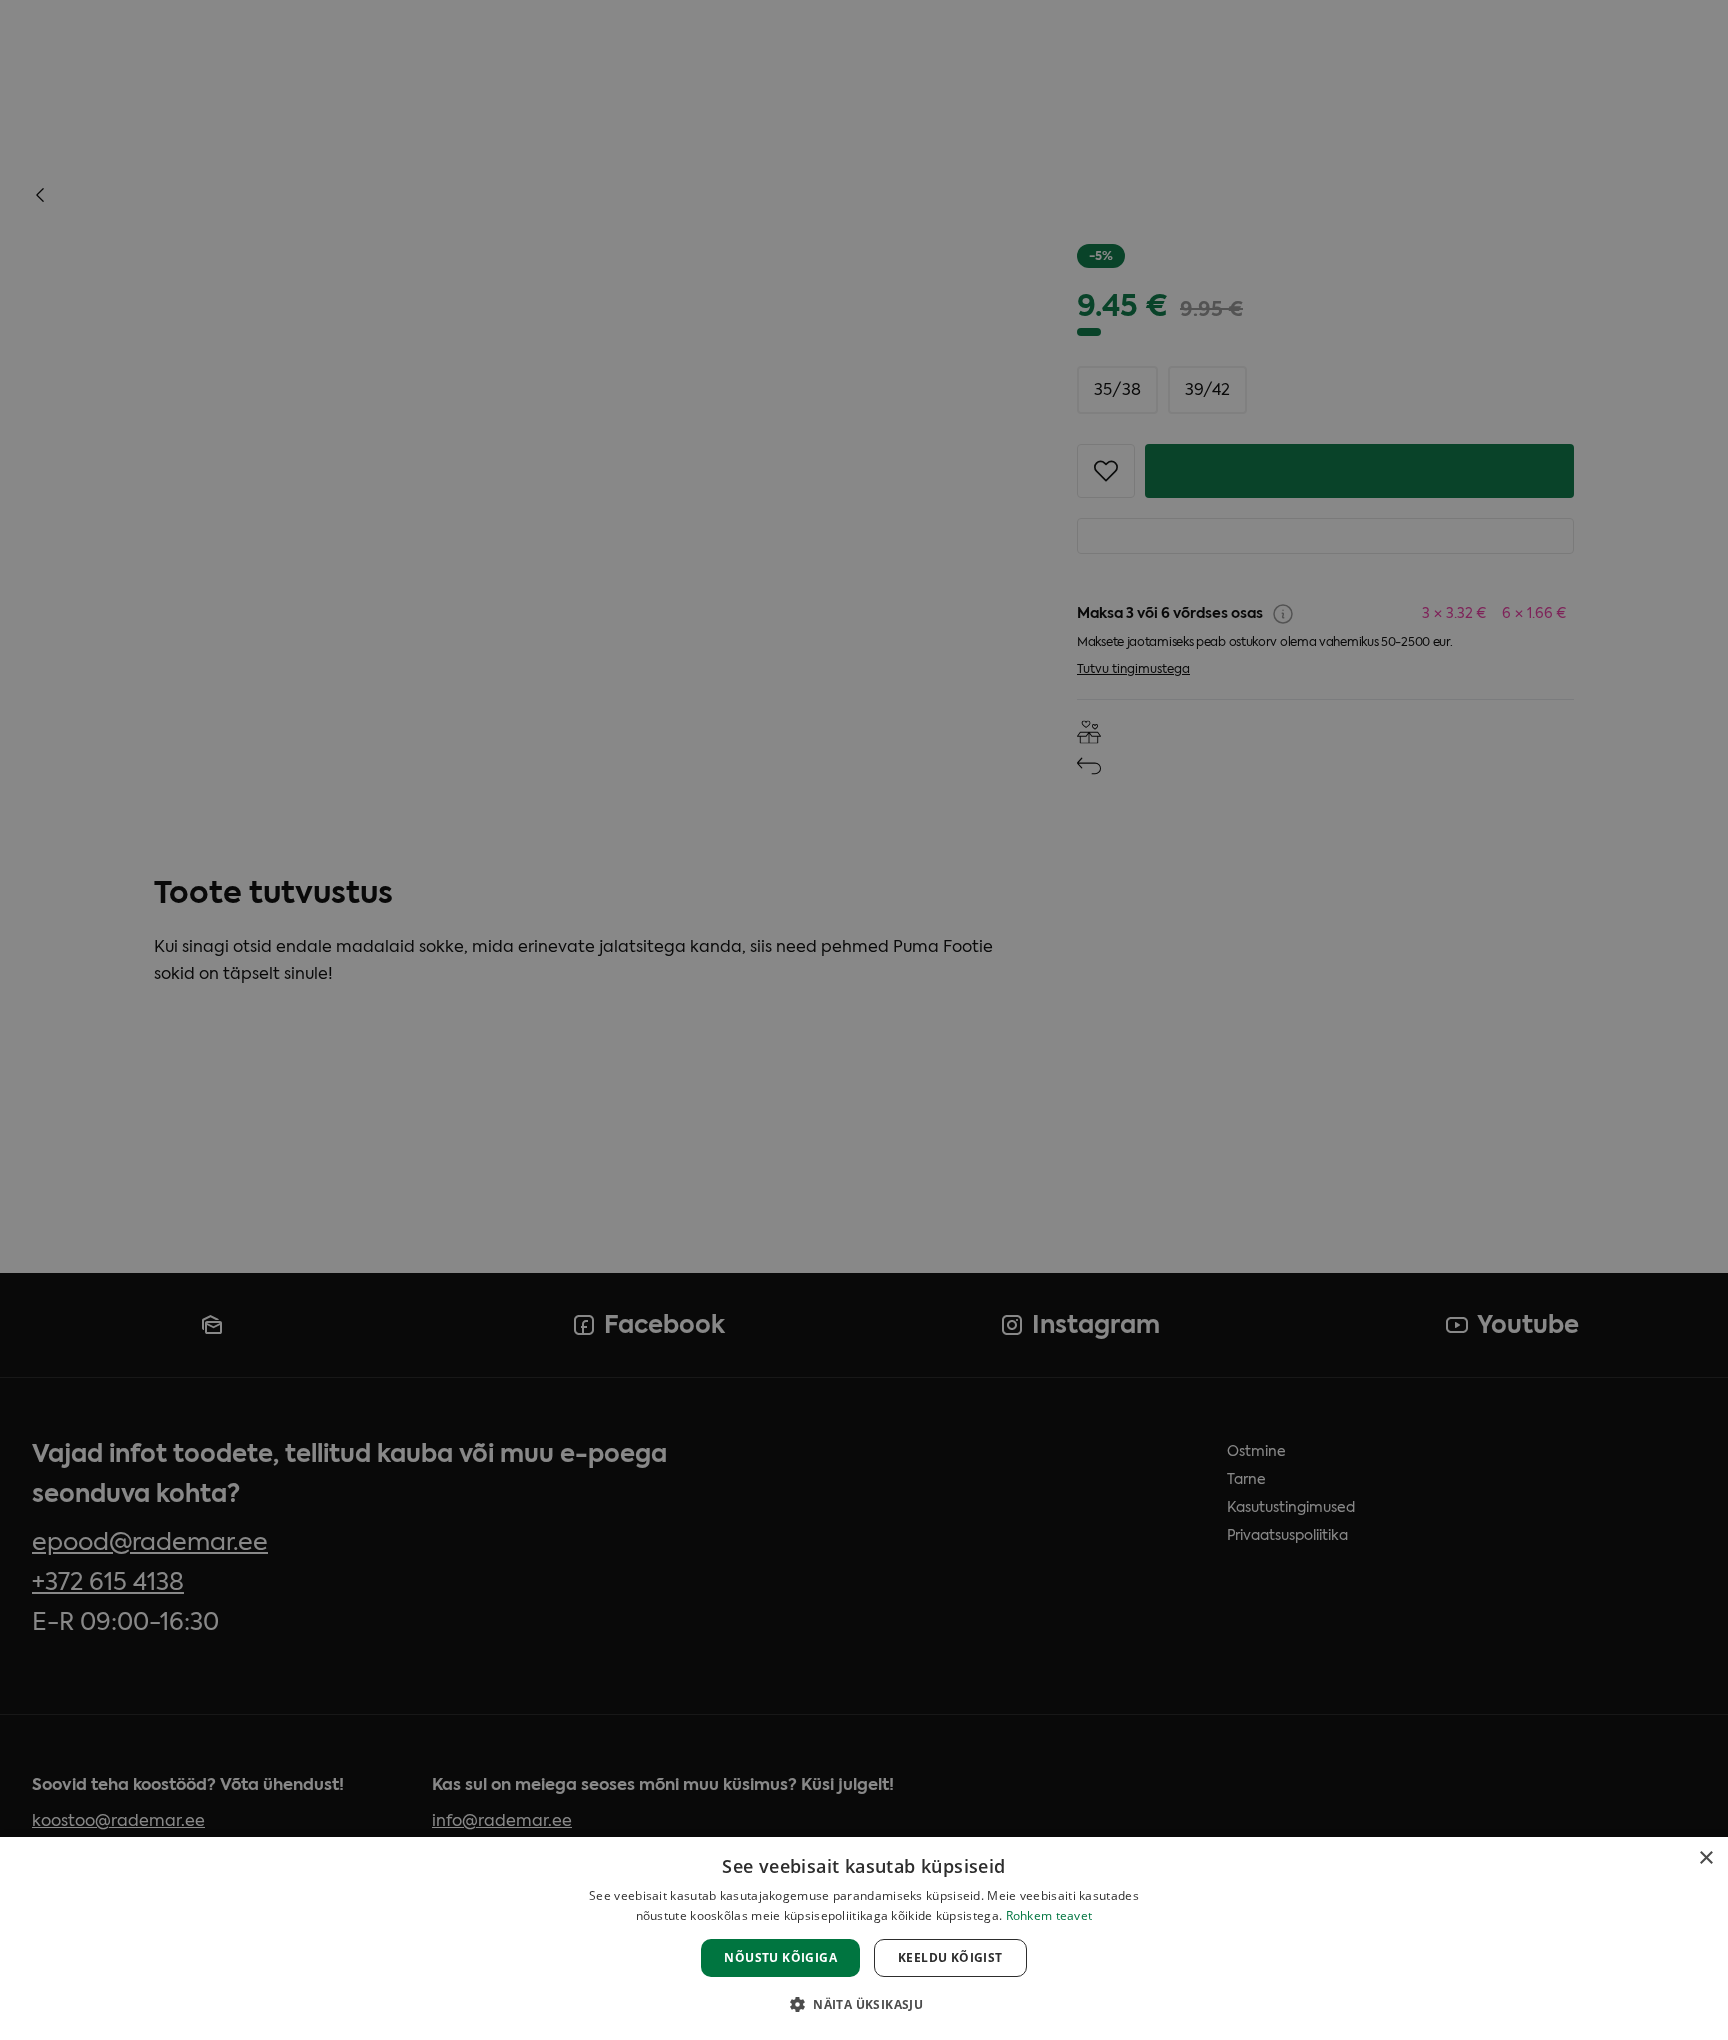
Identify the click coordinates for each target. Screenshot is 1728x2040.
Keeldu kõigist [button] (950, 1957)
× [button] (1705, 1858)
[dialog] (864, 1938)
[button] (864, 2004)
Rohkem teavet (1049, 1915)
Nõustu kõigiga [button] (780, 1957)
